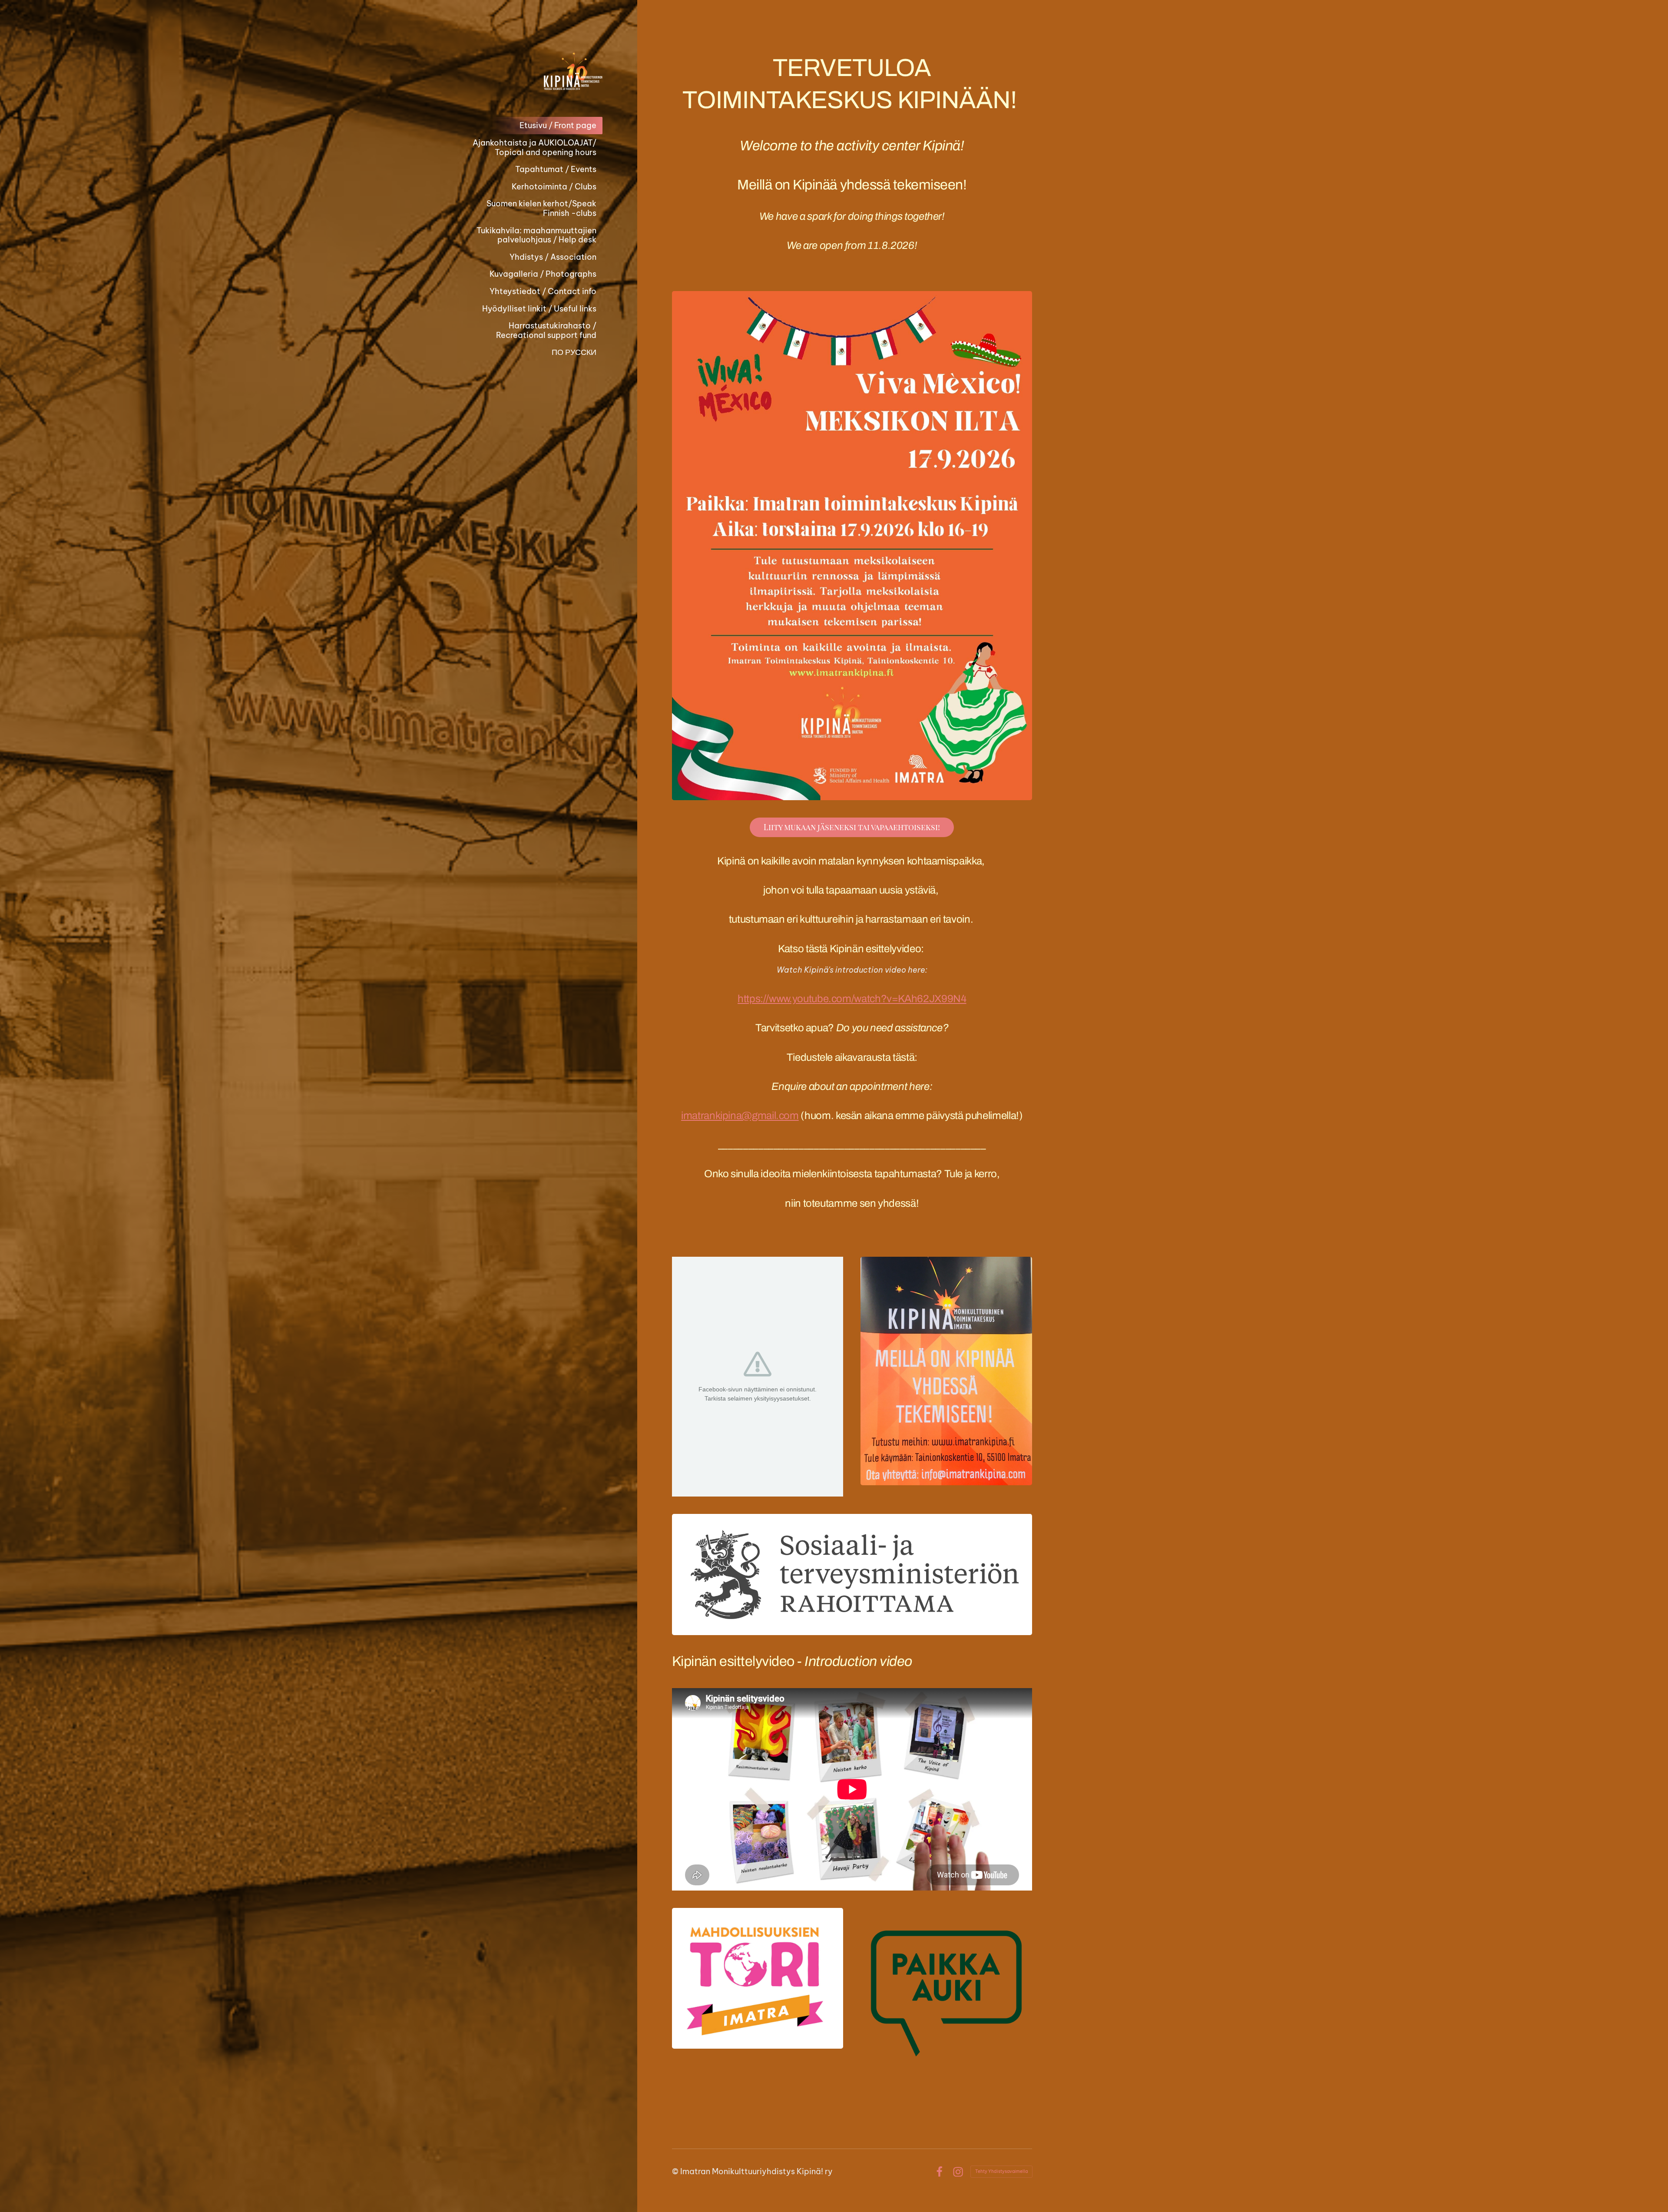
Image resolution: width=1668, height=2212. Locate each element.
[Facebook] (939, 2172)
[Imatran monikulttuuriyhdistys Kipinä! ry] (533, 71)
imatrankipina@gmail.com (740, 1116)
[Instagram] (958, 2172)
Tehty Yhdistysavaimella (1001, 2171)
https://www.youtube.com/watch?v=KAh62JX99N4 (852, 999)
